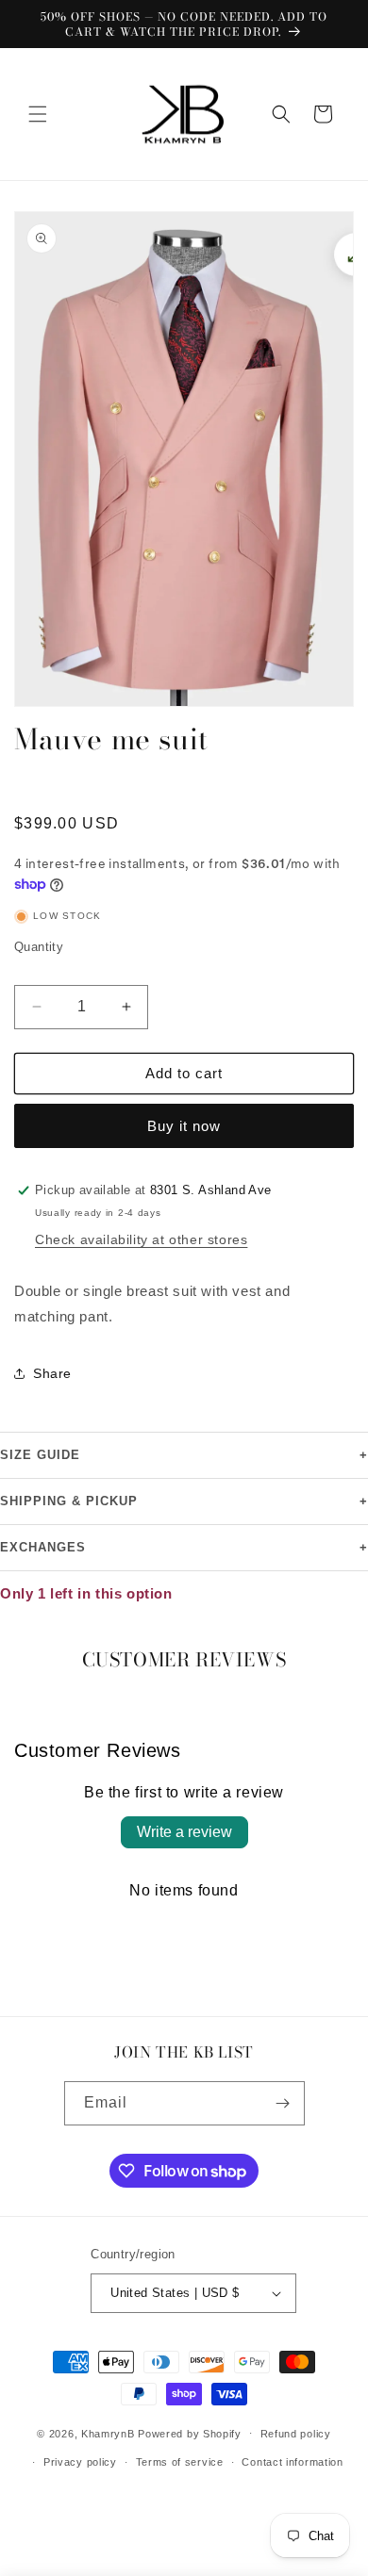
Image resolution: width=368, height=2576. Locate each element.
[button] (38, 114)
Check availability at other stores (141, 1239)
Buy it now (184, 1126)
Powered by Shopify (190, 2433)
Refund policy (296, 2434)
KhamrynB (108, 2433)
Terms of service (180, 2462)
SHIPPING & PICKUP (184, 1501)
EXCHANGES (184, 1548)
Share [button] (52, 1373)
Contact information (292, 2462)
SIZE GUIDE (184, 1455)
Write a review (184, 1832)
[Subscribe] (283, 2103)
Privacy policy (80, 2462)
